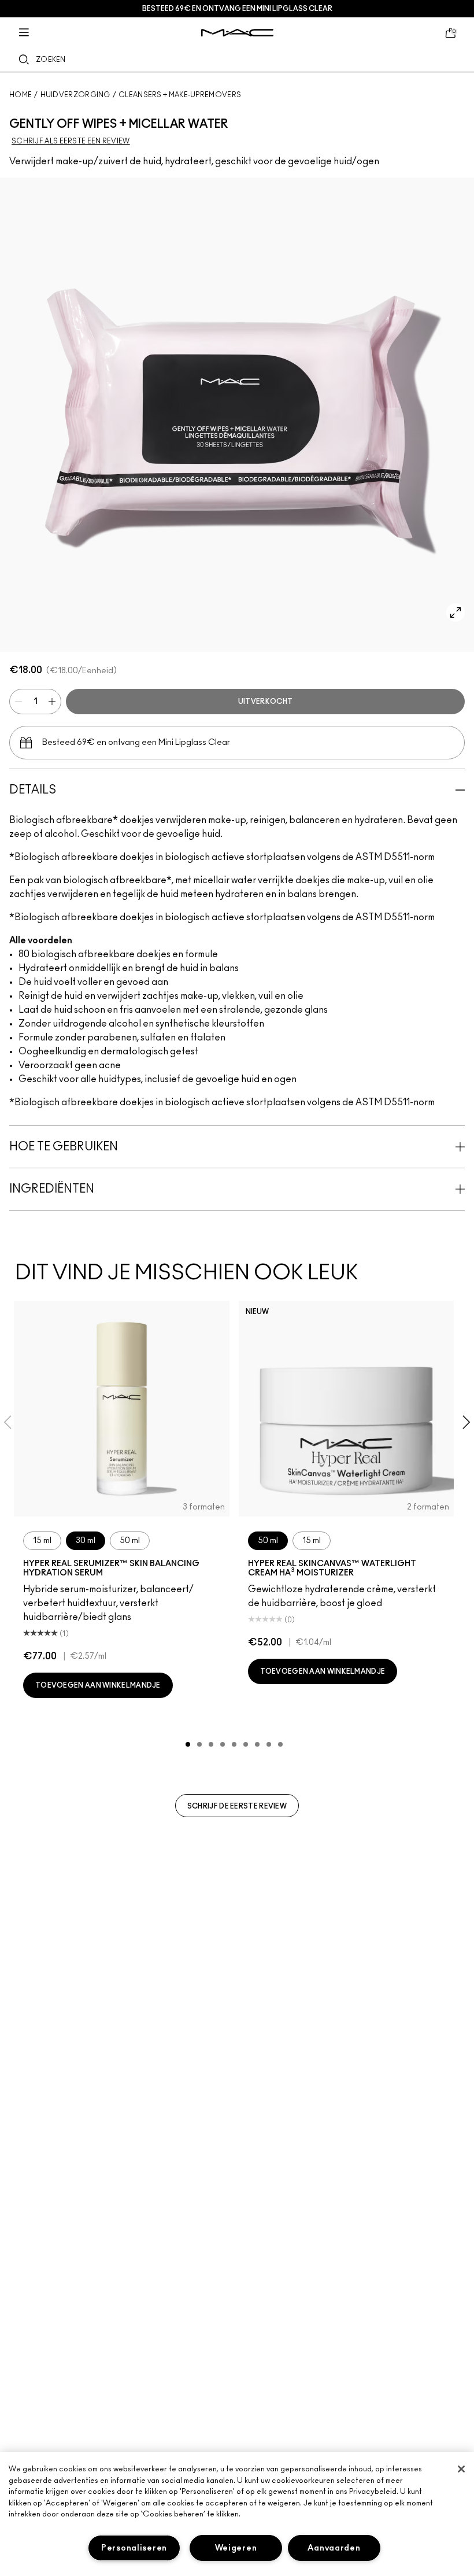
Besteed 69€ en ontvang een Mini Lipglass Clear (237, 9)
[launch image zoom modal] (456, 612)
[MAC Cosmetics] (237, 33)
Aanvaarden (334, 2548)
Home (21, 95)
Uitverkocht (265, 702)
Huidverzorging (75, 95)
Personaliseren (134, 2548)
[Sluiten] (461, 2469)
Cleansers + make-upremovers (180, 95)
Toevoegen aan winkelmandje (98, 1685)
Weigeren (236, 2548)
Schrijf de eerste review (237, 1806)
